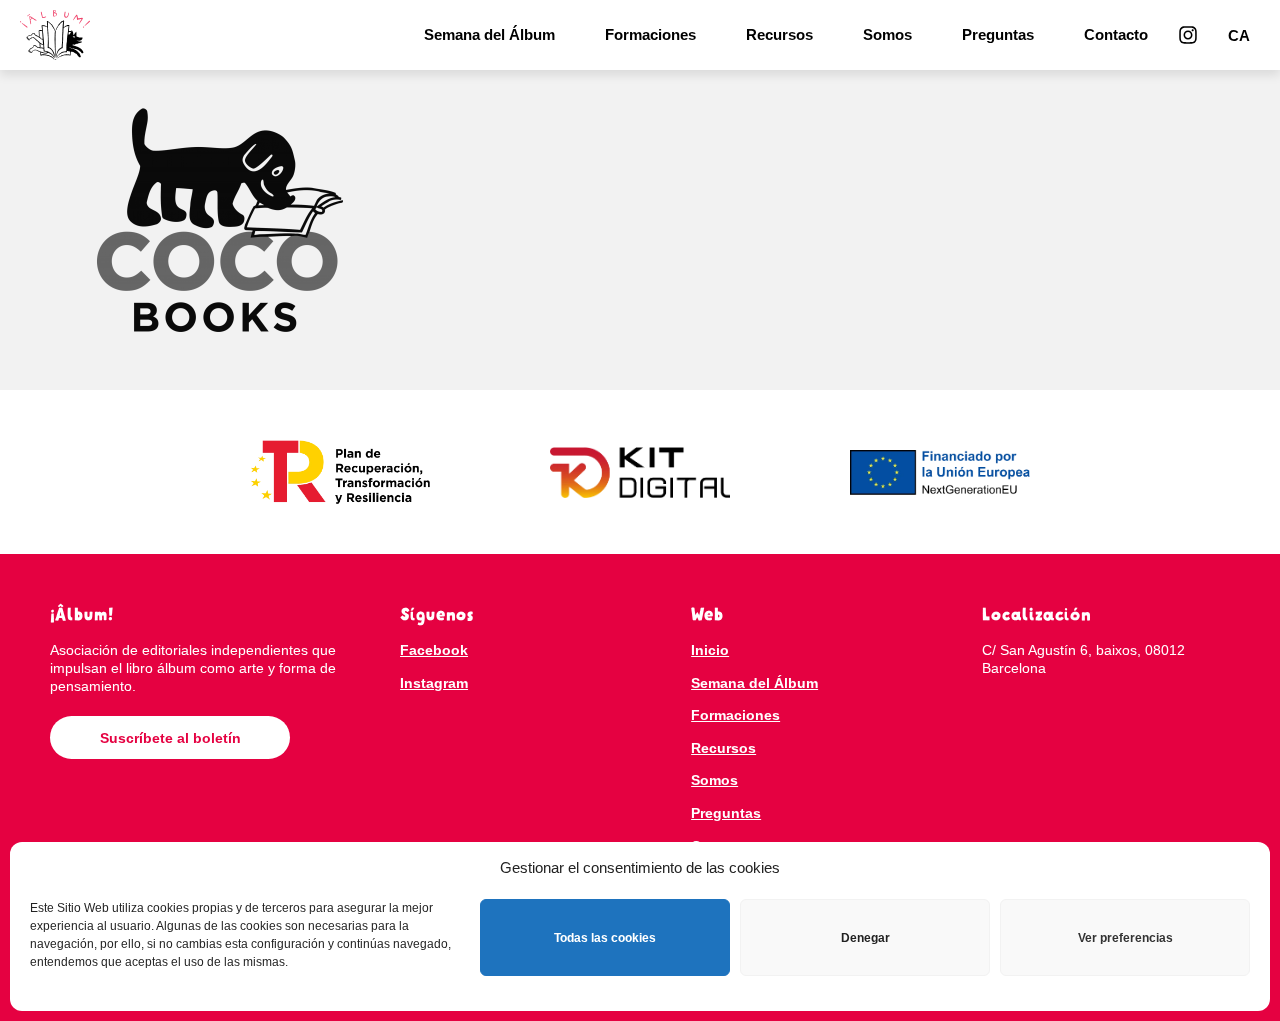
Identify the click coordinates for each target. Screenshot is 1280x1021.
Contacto (1116, 34)
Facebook (434, 650)
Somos (887, 34)
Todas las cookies (605, 938)
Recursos (779, 34)
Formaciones (650, 34)
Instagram (434, 683)
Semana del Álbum (489, 34)
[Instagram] (1188, 35)
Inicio (710, 650)
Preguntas (998, 34)
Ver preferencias (1125, 938)
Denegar (865, 938)
